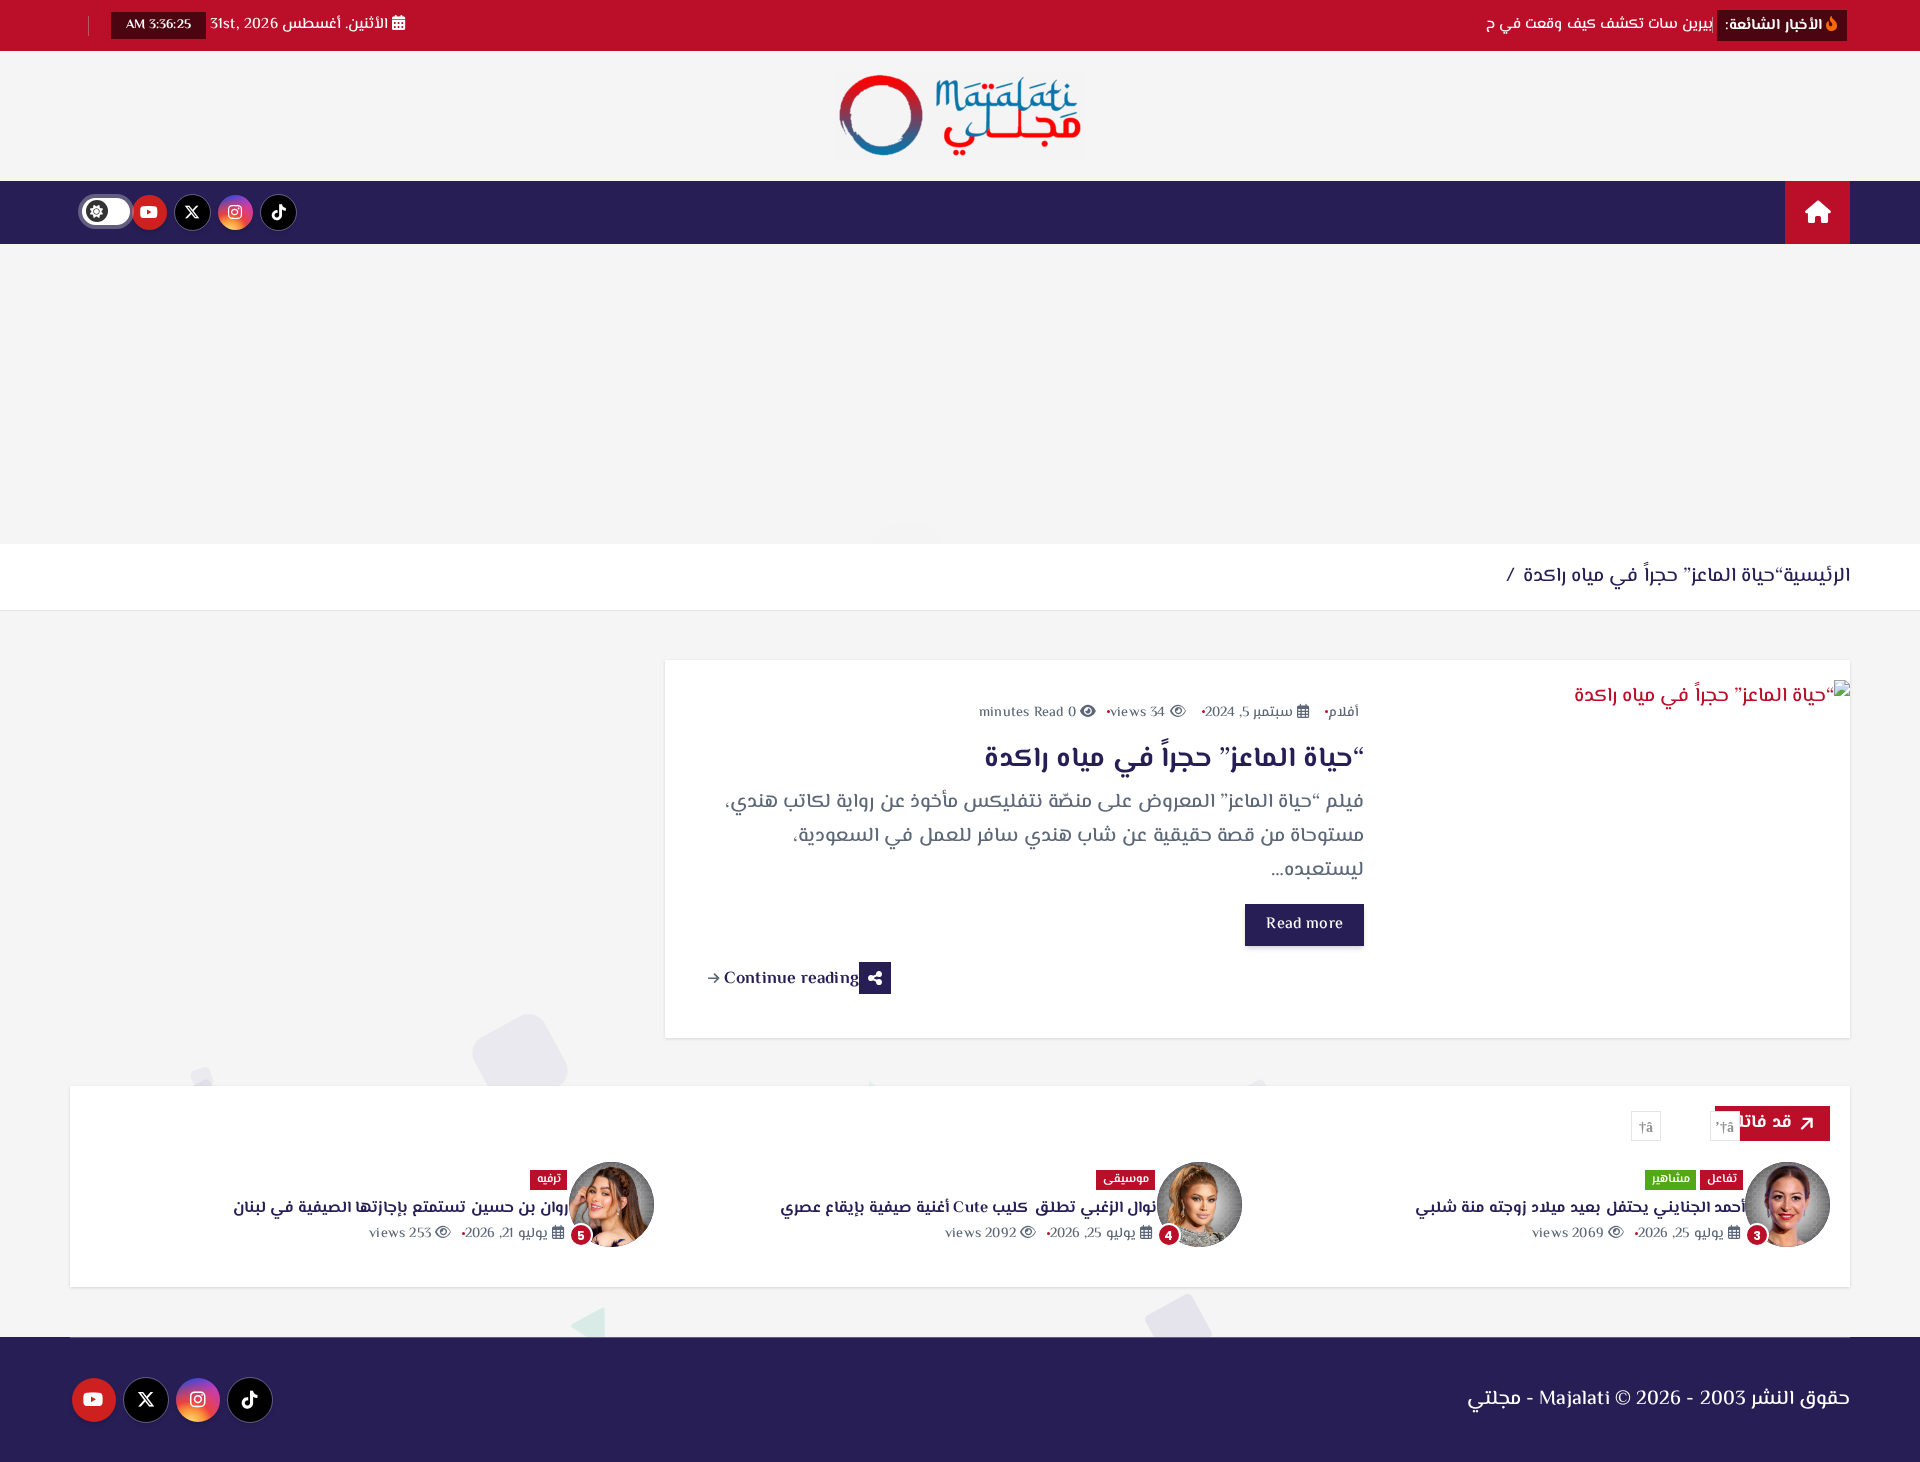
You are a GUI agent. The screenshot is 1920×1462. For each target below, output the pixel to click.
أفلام (1343, 713)
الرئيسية (1816, 576)
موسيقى (1553, 1179)
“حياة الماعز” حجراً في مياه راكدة (1653, 576)
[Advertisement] (960, 394)
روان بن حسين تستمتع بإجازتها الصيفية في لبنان (828, 1208)
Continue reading (789, 979)
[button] (1725, 1126)
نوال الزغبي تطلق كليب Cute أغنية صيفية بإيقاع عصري (1395, 1208)
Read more (1304, 924)
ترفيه (976, 1179)
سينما (342, 1179)
